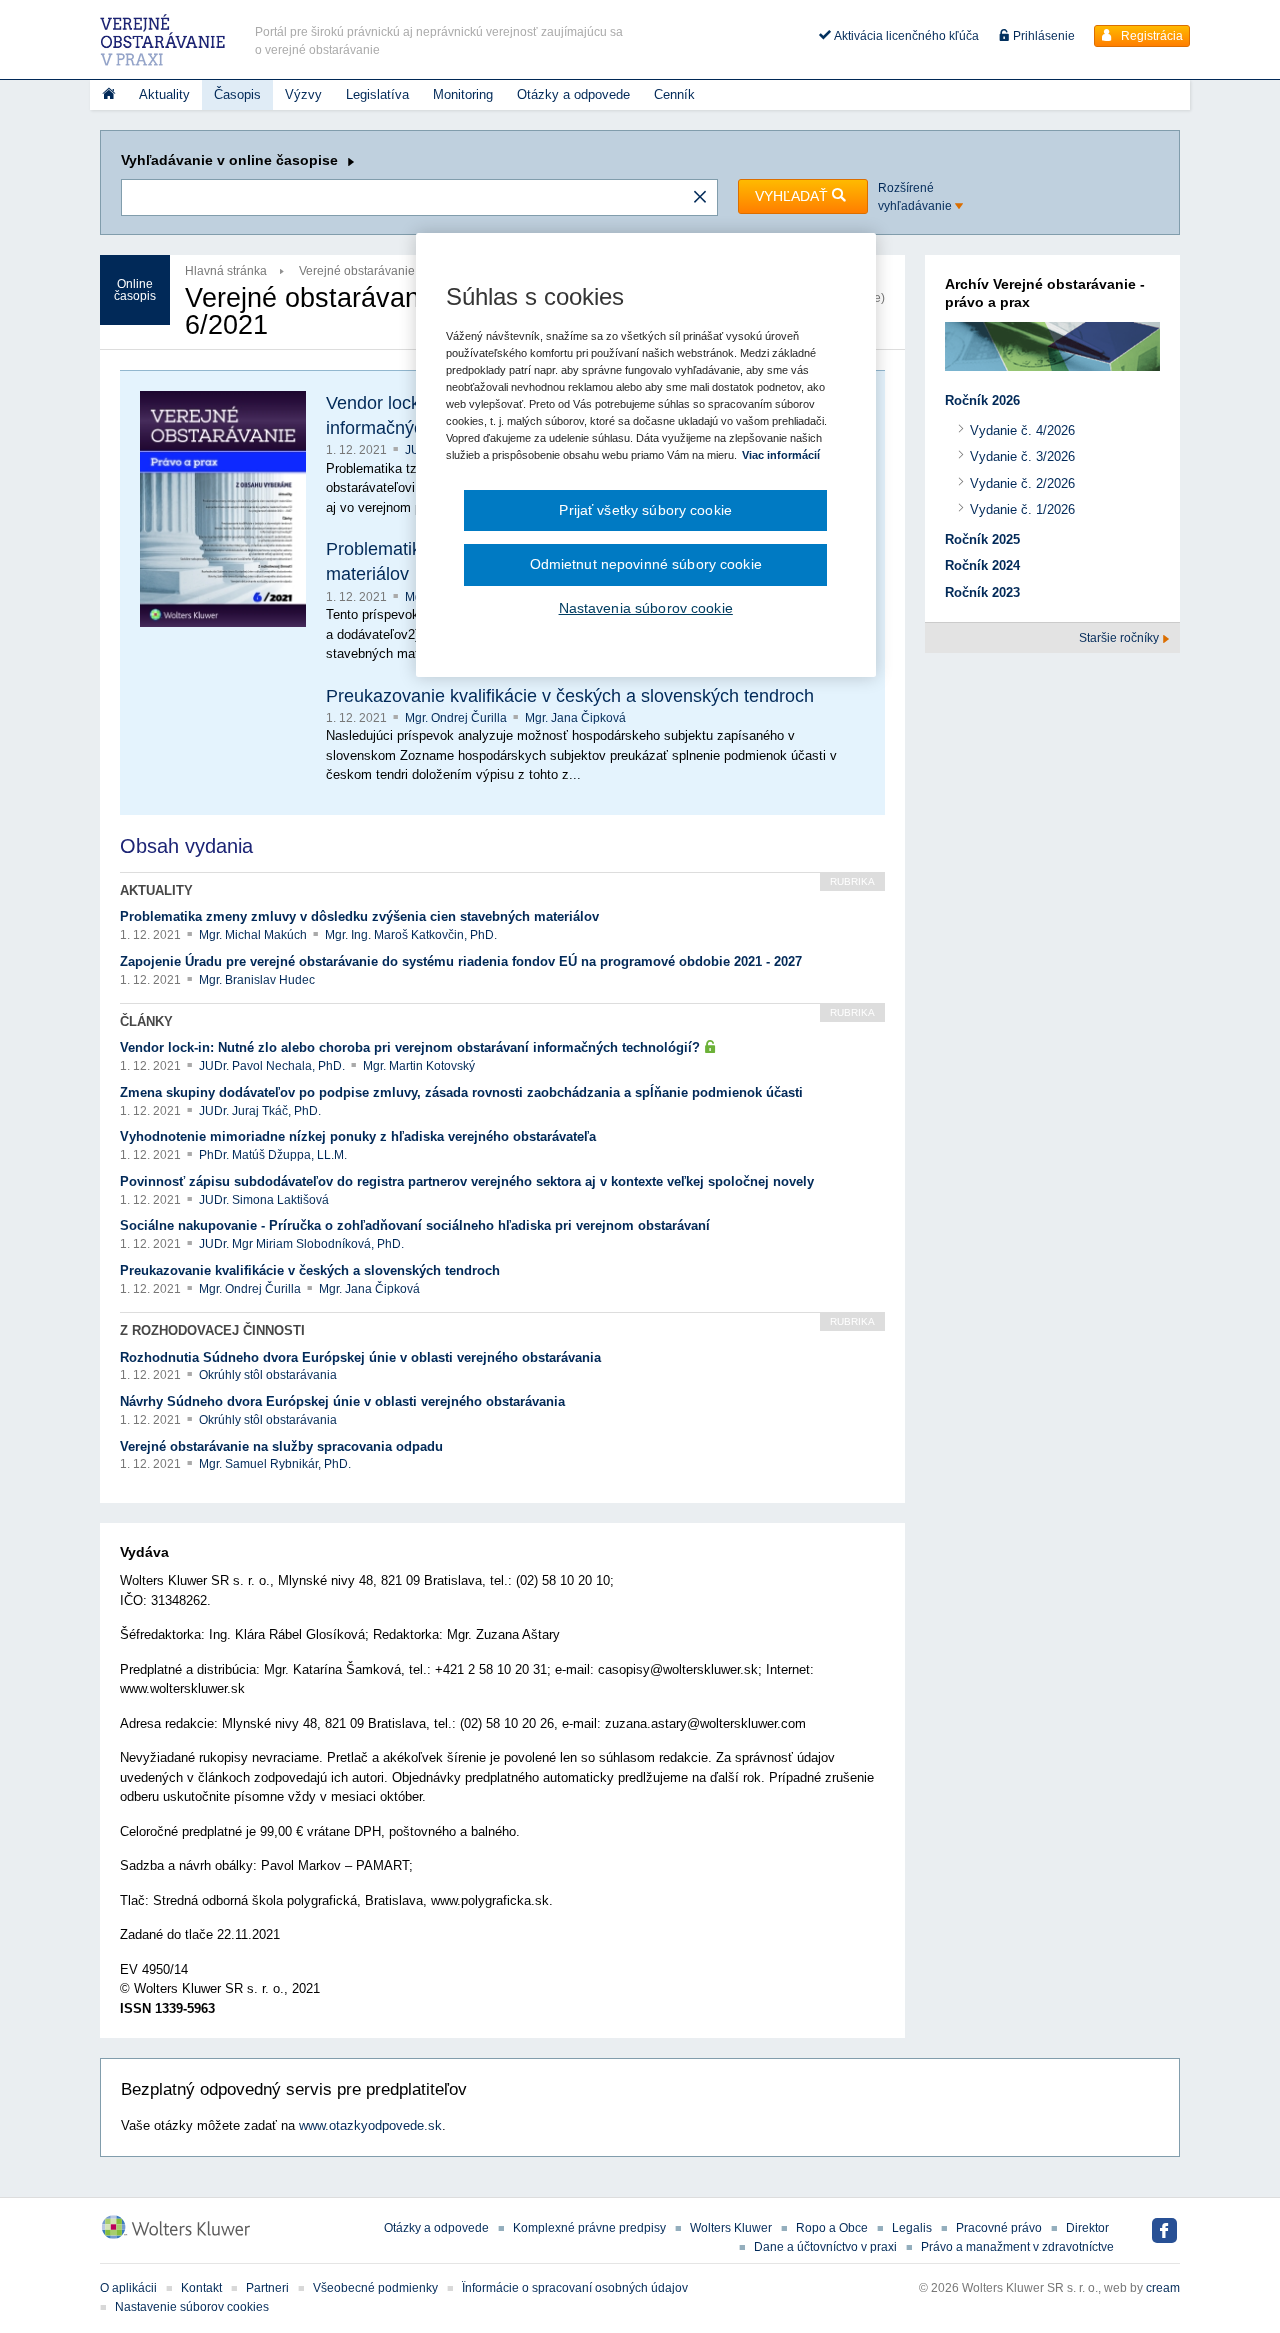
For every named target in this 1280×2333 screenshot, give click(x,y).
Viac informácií (781, 455)
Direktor (1087, 2228)
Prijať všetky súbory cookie (645, 510)
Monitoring (463, 94)
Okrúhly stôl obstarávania (268, 1375)
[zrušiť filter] (700, 198)
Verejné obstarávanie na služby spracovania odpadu (281, 1446)
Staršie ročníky (1120, 638)
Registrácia (1150, 36)
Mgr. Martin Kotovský (419, 1066)
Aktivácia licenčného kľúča (905, 36)
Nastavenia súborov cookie (646, 608)
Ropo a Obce (832, 2228)
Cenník (674, 94)
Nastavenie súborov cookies (192, 2307)
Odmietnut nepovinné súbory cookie (646, 564)
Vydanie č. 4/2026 (1022, 430)
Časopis (237, 94)
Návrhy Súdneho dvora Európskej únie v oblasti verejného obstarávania (342, 1401)
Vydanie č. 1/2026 (1022, 509)
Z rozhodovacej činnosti (212, 1330)
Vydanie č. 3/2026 (1022, 456)
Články (146, 1021)
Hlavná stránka (226, 271)
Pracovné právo (999, 2228)
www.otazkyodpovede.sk (370, 2125)
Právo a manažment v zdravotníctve (1017, 2247)
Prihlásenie (1042, 36)
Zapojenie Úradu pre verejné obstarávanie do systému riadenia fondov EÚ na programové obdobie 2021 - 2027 (461, 961)
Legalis (912, 2228)
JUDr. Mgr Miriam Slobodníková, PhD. (301, 1244)
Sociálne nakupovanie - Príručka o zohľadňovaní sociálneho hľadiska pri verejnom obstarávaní (415, 1225)
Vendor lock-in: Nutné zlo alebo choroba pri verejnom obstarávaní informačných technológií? (412, 1047)
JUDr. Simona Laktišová (264, 1200)
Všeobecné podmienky (375, 2288)
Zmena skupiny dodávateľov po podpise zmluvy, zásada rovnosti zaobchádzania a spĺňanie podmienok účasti (461, 1092)
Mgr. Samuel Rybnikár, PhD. (275, 1464)
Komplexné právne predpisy (589, 2228)
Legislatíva (377, 94)
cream (1163, 2288)
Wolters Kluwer (731, 2228)
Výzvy (303, 94)
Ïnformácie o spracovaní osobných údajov (575, 2288)
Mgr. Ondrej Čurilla (457, 718)
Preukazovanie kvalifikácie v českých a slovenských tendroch (570, 696)
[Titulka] (108, 95)
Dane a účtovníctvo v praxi (825, 2247)
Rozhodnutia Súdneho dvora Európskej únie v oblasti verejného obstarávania (360, 1357)
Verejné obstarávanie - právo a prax (396, 271)
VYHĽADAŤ (793, 196)
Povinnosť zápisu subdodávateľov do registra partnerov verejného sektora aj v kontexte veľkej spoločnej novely (467, 1181)
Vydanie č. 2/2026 (1022, 483)
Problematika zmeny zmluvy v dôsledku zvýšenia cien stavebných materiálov (359, 916)
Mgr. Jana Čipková (575, 718)
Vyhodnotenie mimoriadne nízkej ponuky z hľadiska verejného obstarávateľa (358, 1136)
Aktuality (164, 94)
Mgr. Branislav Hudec (257, 980)
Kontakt (201, 2288)
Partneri (267, 2288)
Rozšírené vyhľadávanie (916, 197)
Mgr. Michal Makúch (254, 935)
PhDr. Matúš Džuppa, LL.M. (273, 1155)
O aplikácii (128, 2288)
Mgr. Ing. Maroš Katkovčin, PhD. (411, 935)
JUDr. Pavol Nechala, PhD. (273, 1066)
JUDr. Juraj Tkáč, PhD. (260, 1111)
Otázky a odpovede (573, 94)
